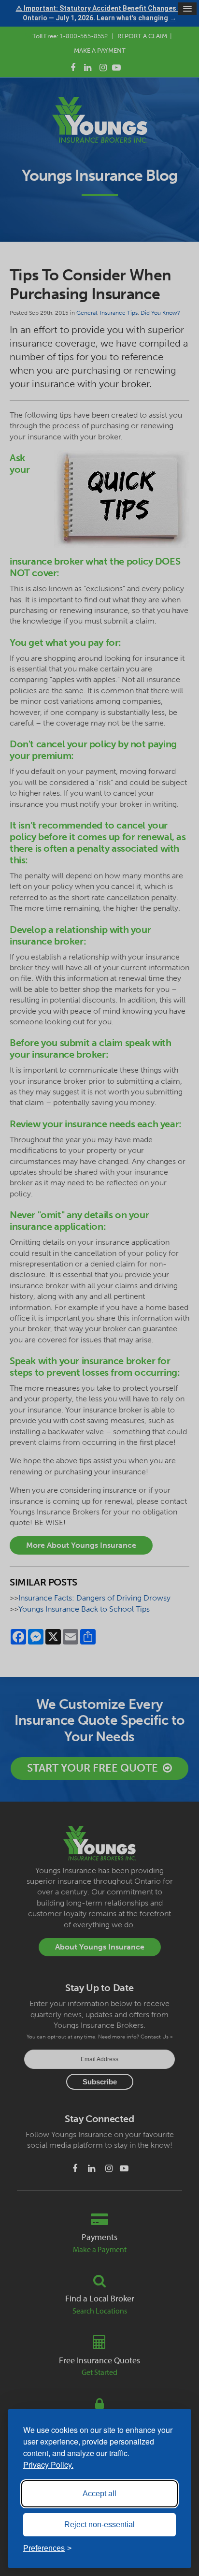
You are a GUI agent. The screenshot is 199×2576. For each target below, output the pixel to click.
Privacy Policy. (48, 2465)
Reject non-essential (99, 2525)
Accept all (99, 2494)
